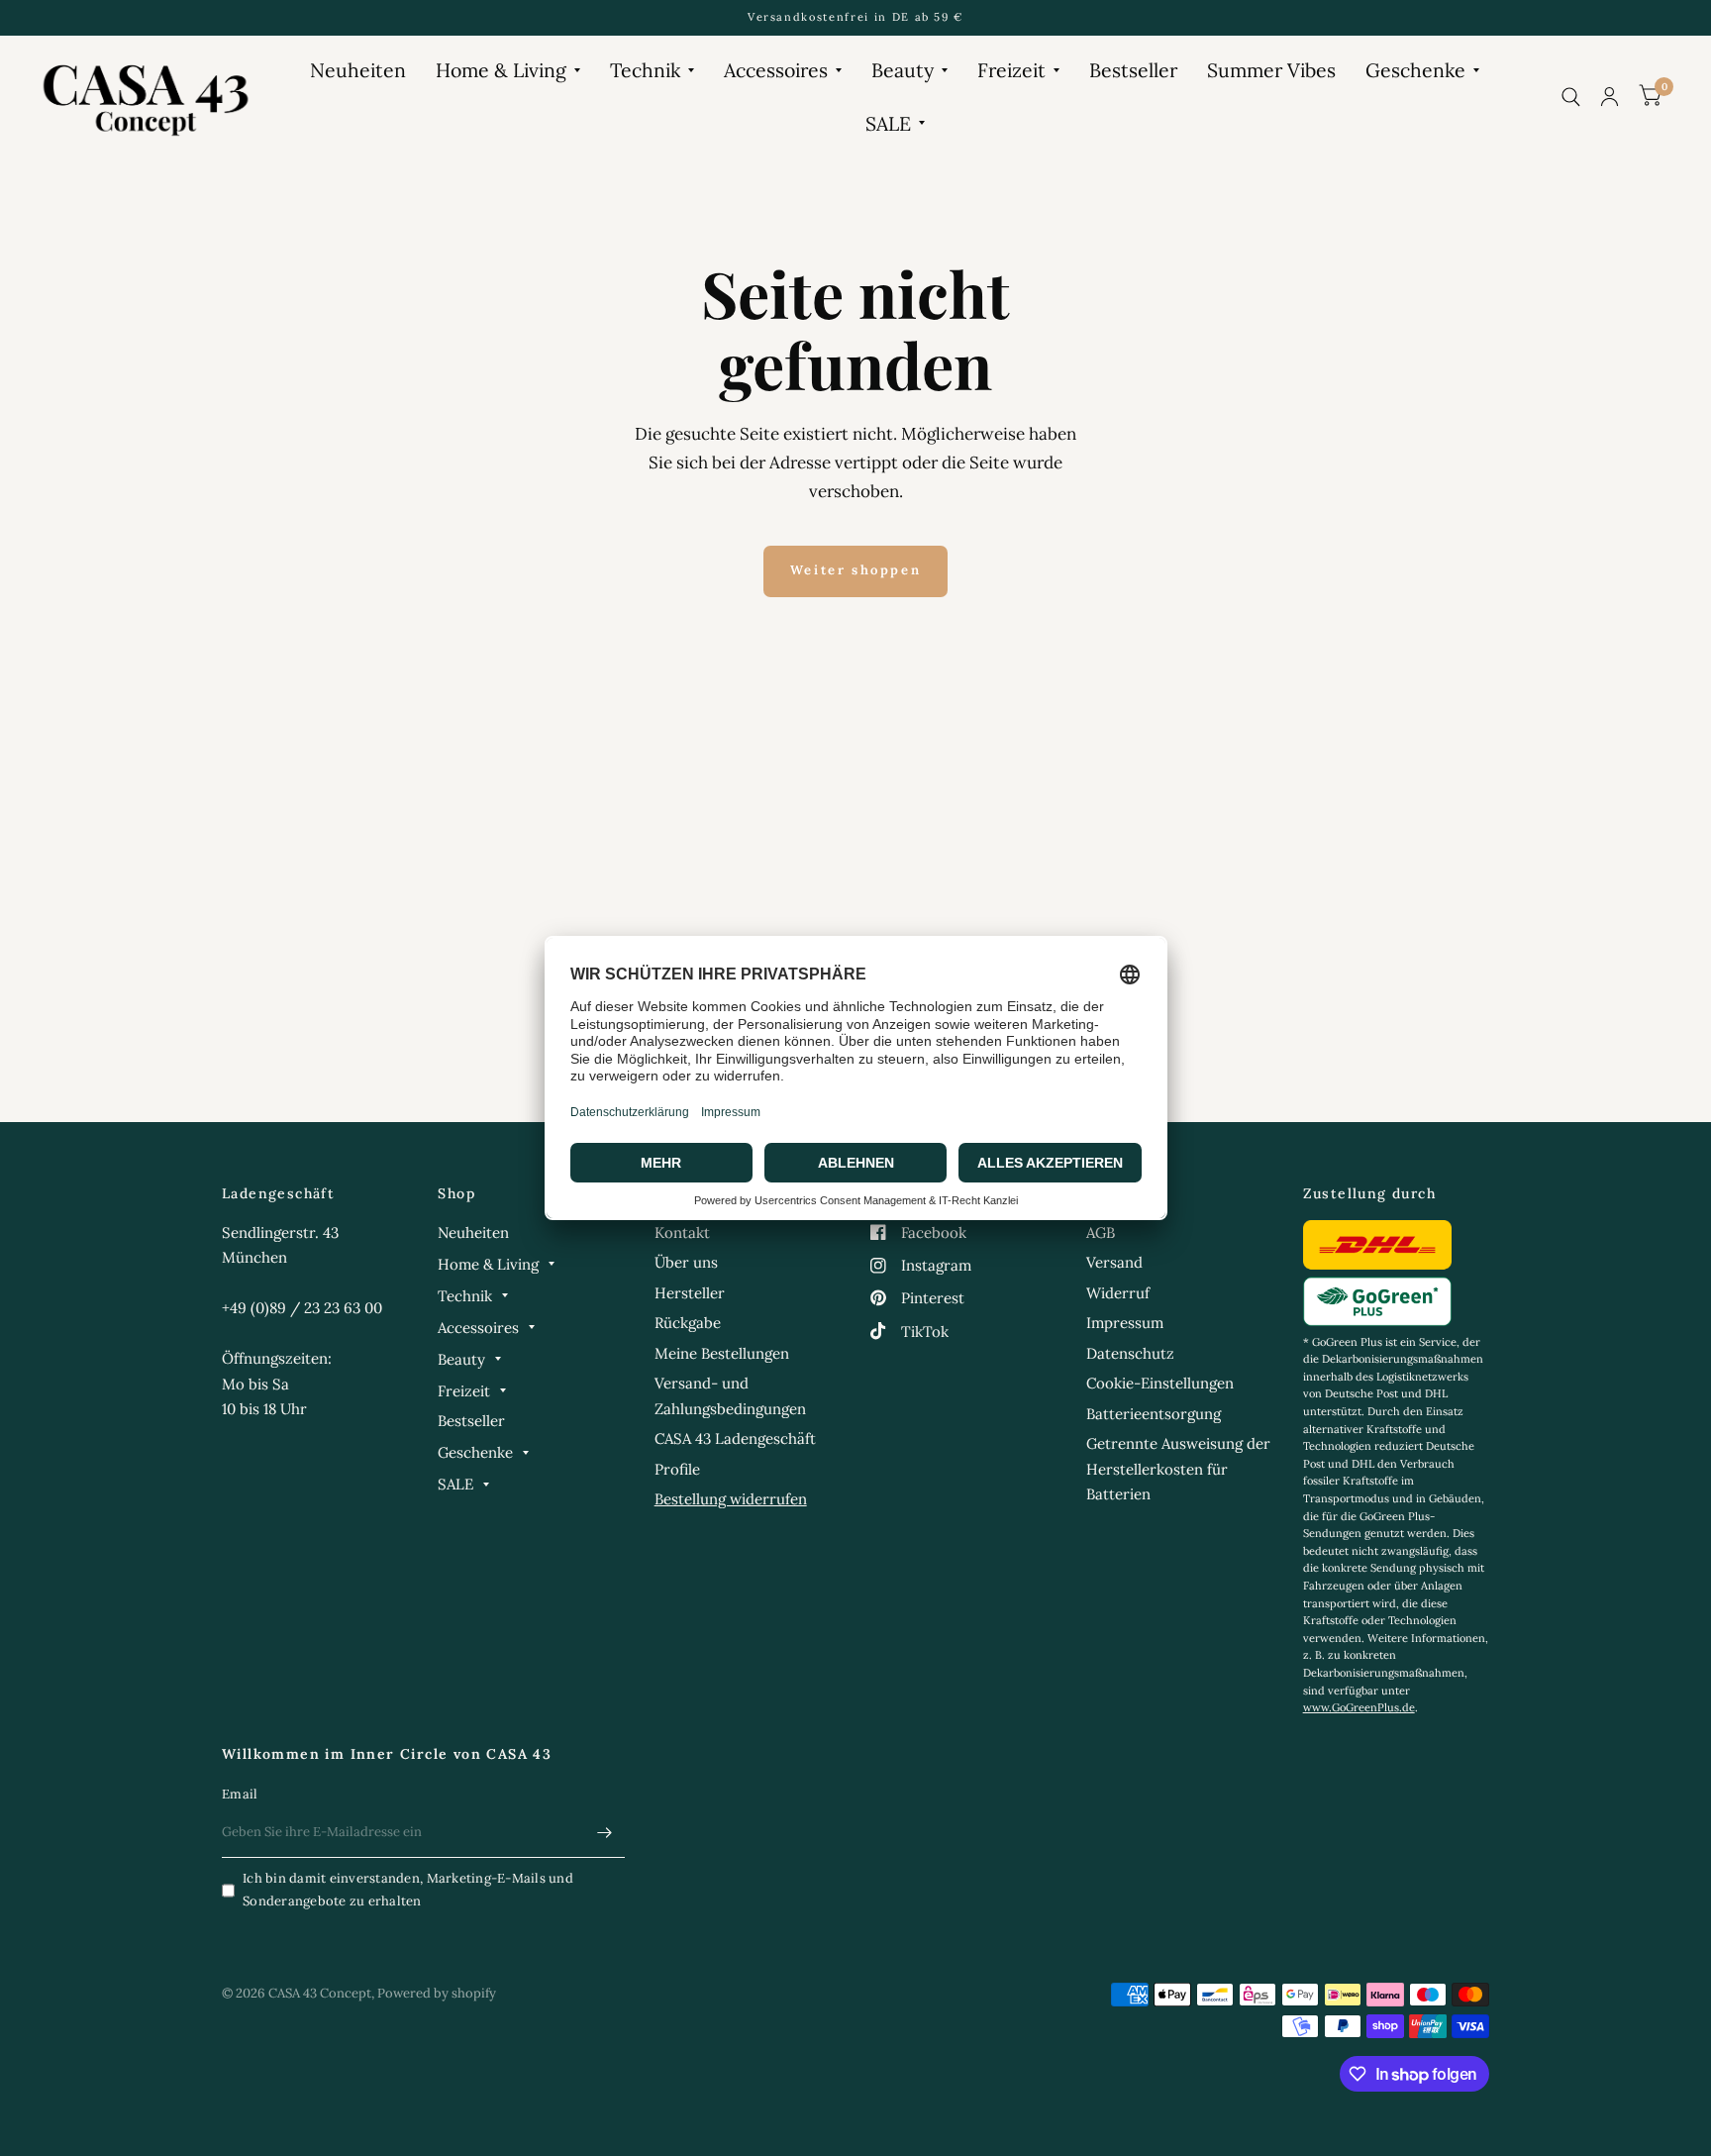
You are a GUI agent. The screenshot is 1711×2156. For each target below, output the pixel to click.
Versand (1114, 1262)
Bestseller (1133, 70)
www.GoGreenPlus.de (1359, 1707)
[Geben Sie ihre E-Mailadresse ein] (605, 1832)
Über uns (686, 1262)
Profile (677, 1469)
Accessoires (776, 70)
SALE (888, 123)
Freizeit (1011, 70)
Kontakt (682, 1232)
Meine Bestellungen (722, 1353)
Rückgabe (688, 1323)
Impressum (1125, 1323)
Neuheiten (358, 70)
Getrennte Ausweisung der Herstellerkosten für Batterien (1178, 1469)
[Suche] (1571, 97)
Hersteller (690, 1293)
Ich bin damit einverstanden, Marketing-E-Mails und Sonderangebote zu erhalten (408, 1890)
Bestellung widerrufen (731, 1499)
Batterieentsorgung (1154, 1414)
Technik (645, 70)
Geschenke (1415, 70)
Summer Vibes (1271, 70)
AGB (1101, 1232)
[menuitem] (358, 70)
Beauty (903, 70)
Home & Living (501, 70)
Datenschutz (1130, 1353)
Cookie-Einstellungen (1160, 1383)
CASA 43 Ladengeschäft (735, 1438)
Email (240, 1794)
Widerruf (1118, 1293)
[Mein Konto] (1610, 97)
